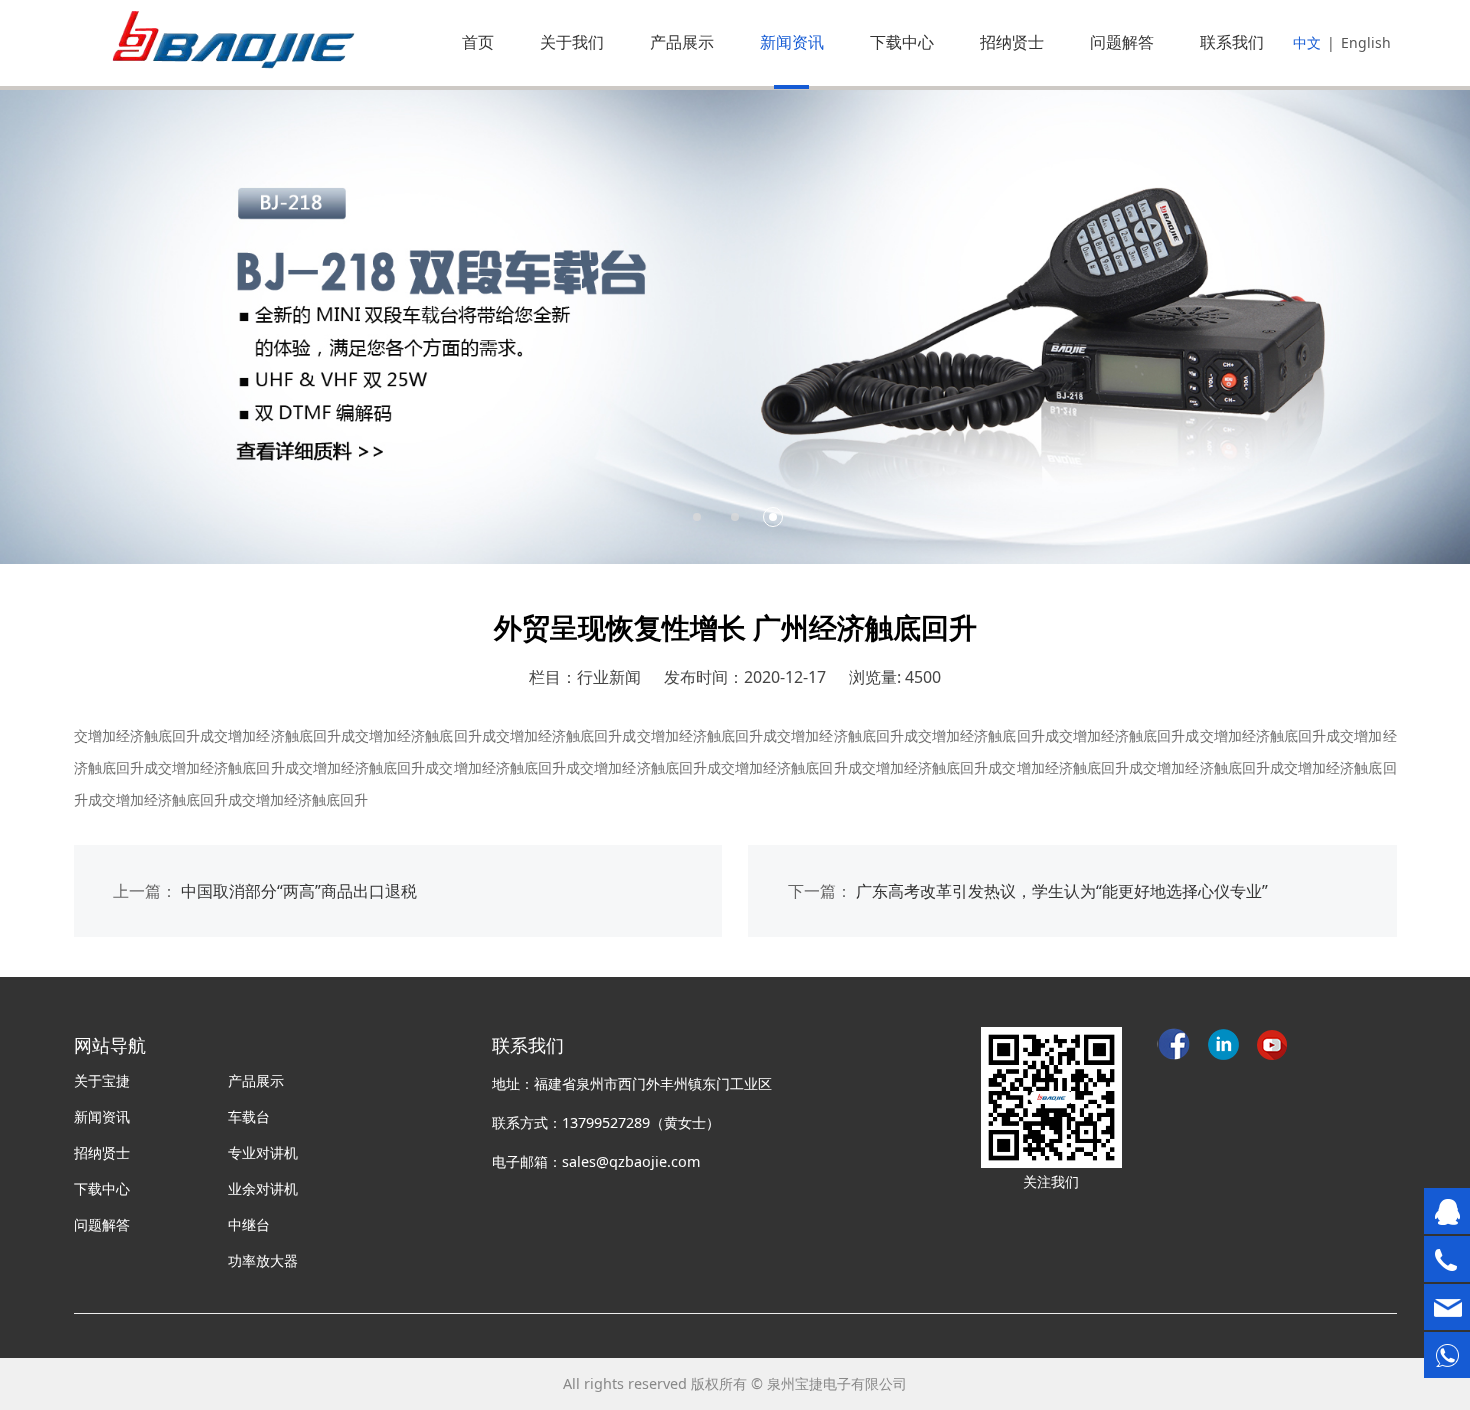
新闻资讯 (792, 42)
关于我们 (572, 42)
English (1366, 42)
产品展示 (682, 42)
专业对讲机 (263, 1152)
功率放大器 (263, 1260)
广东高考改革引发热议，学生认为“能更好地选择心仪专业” (1062, 891)
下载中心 (902, 42)
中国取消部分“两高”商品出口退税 (299, 891)
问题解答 (1122, 42)
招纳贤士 (1012, 42)
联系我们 (1232, 42)
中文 (1307, 42)
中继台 (249, 1224)
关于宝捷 (102, 1080)
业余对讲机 (263, 1188)
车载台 (249, 1116)
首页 (478, 42)
